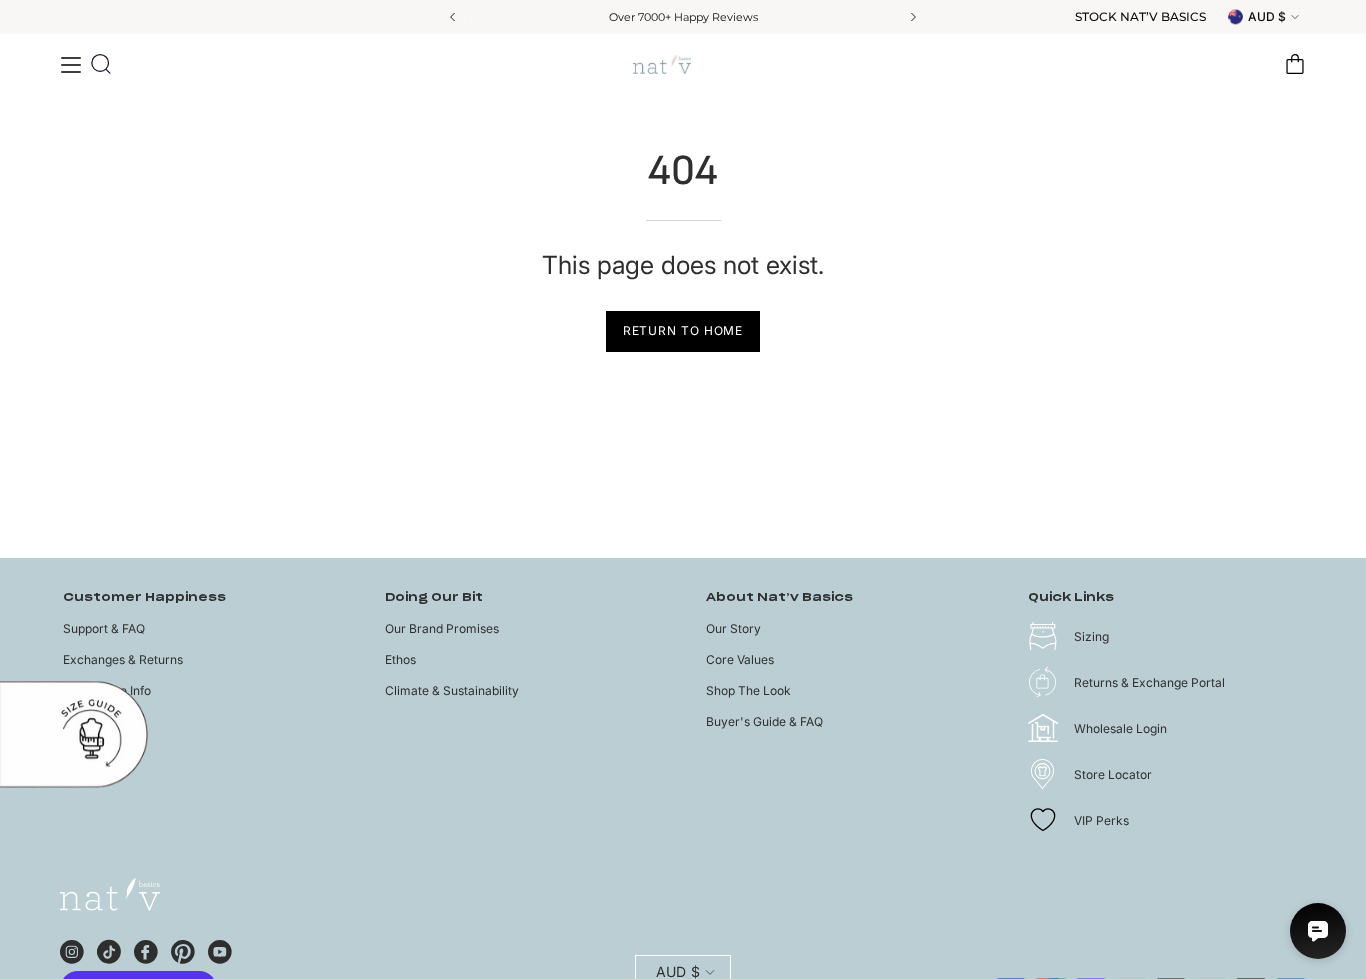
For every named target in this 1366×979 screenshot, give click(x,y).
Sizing (1091, 636)
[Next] (912, 17)
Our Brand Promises (442, 628)
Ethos (400, 659)
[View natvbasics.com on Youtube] (220, 949)
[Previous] (454, 17)
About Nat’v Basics (779, 597)
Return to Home (683, 330)
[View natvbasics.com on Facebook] (146, 949)
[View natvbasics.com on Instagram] (72, 949)
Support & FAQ (104, 628)
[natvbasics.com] (683, 64)
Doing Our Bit (434, 597)
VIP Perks (1101, 820)
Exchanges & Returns (123, 659)
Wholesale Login (1120, 728)
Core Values (740, 659)
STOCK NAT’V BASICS (1140, 17)
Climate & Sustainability (452, 690)
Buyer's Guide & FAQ (764, 721)
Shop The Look (748, 690)
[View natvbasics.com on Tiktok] (109, 949)
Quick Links (1071, 597)
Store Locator (1113, 774)
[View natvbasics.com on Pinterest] (183, 949)
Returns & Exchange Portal (1149, 682)
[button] (101, 64)
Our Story (733, 628)
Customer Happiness (144, 597)
